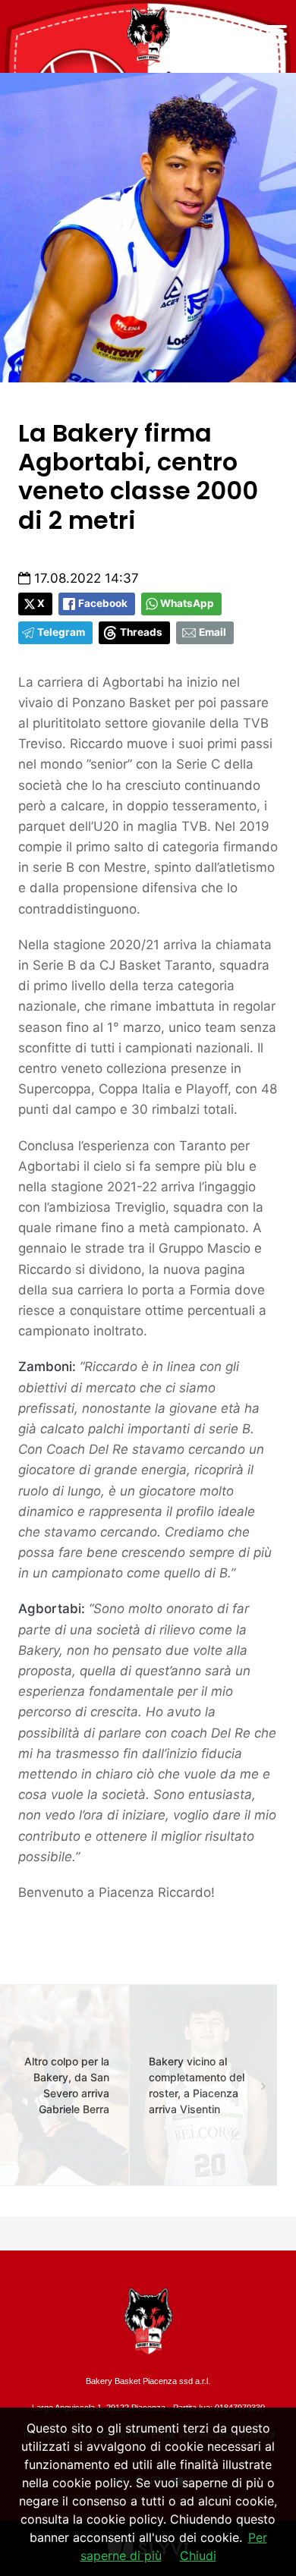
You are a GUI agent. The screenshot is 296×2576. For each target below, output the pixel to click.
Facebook (103, 603)
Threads (141, 632)
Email (213, 632)
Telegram (61, 632)
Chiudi (198, 2556)
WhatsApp (187, 603)
